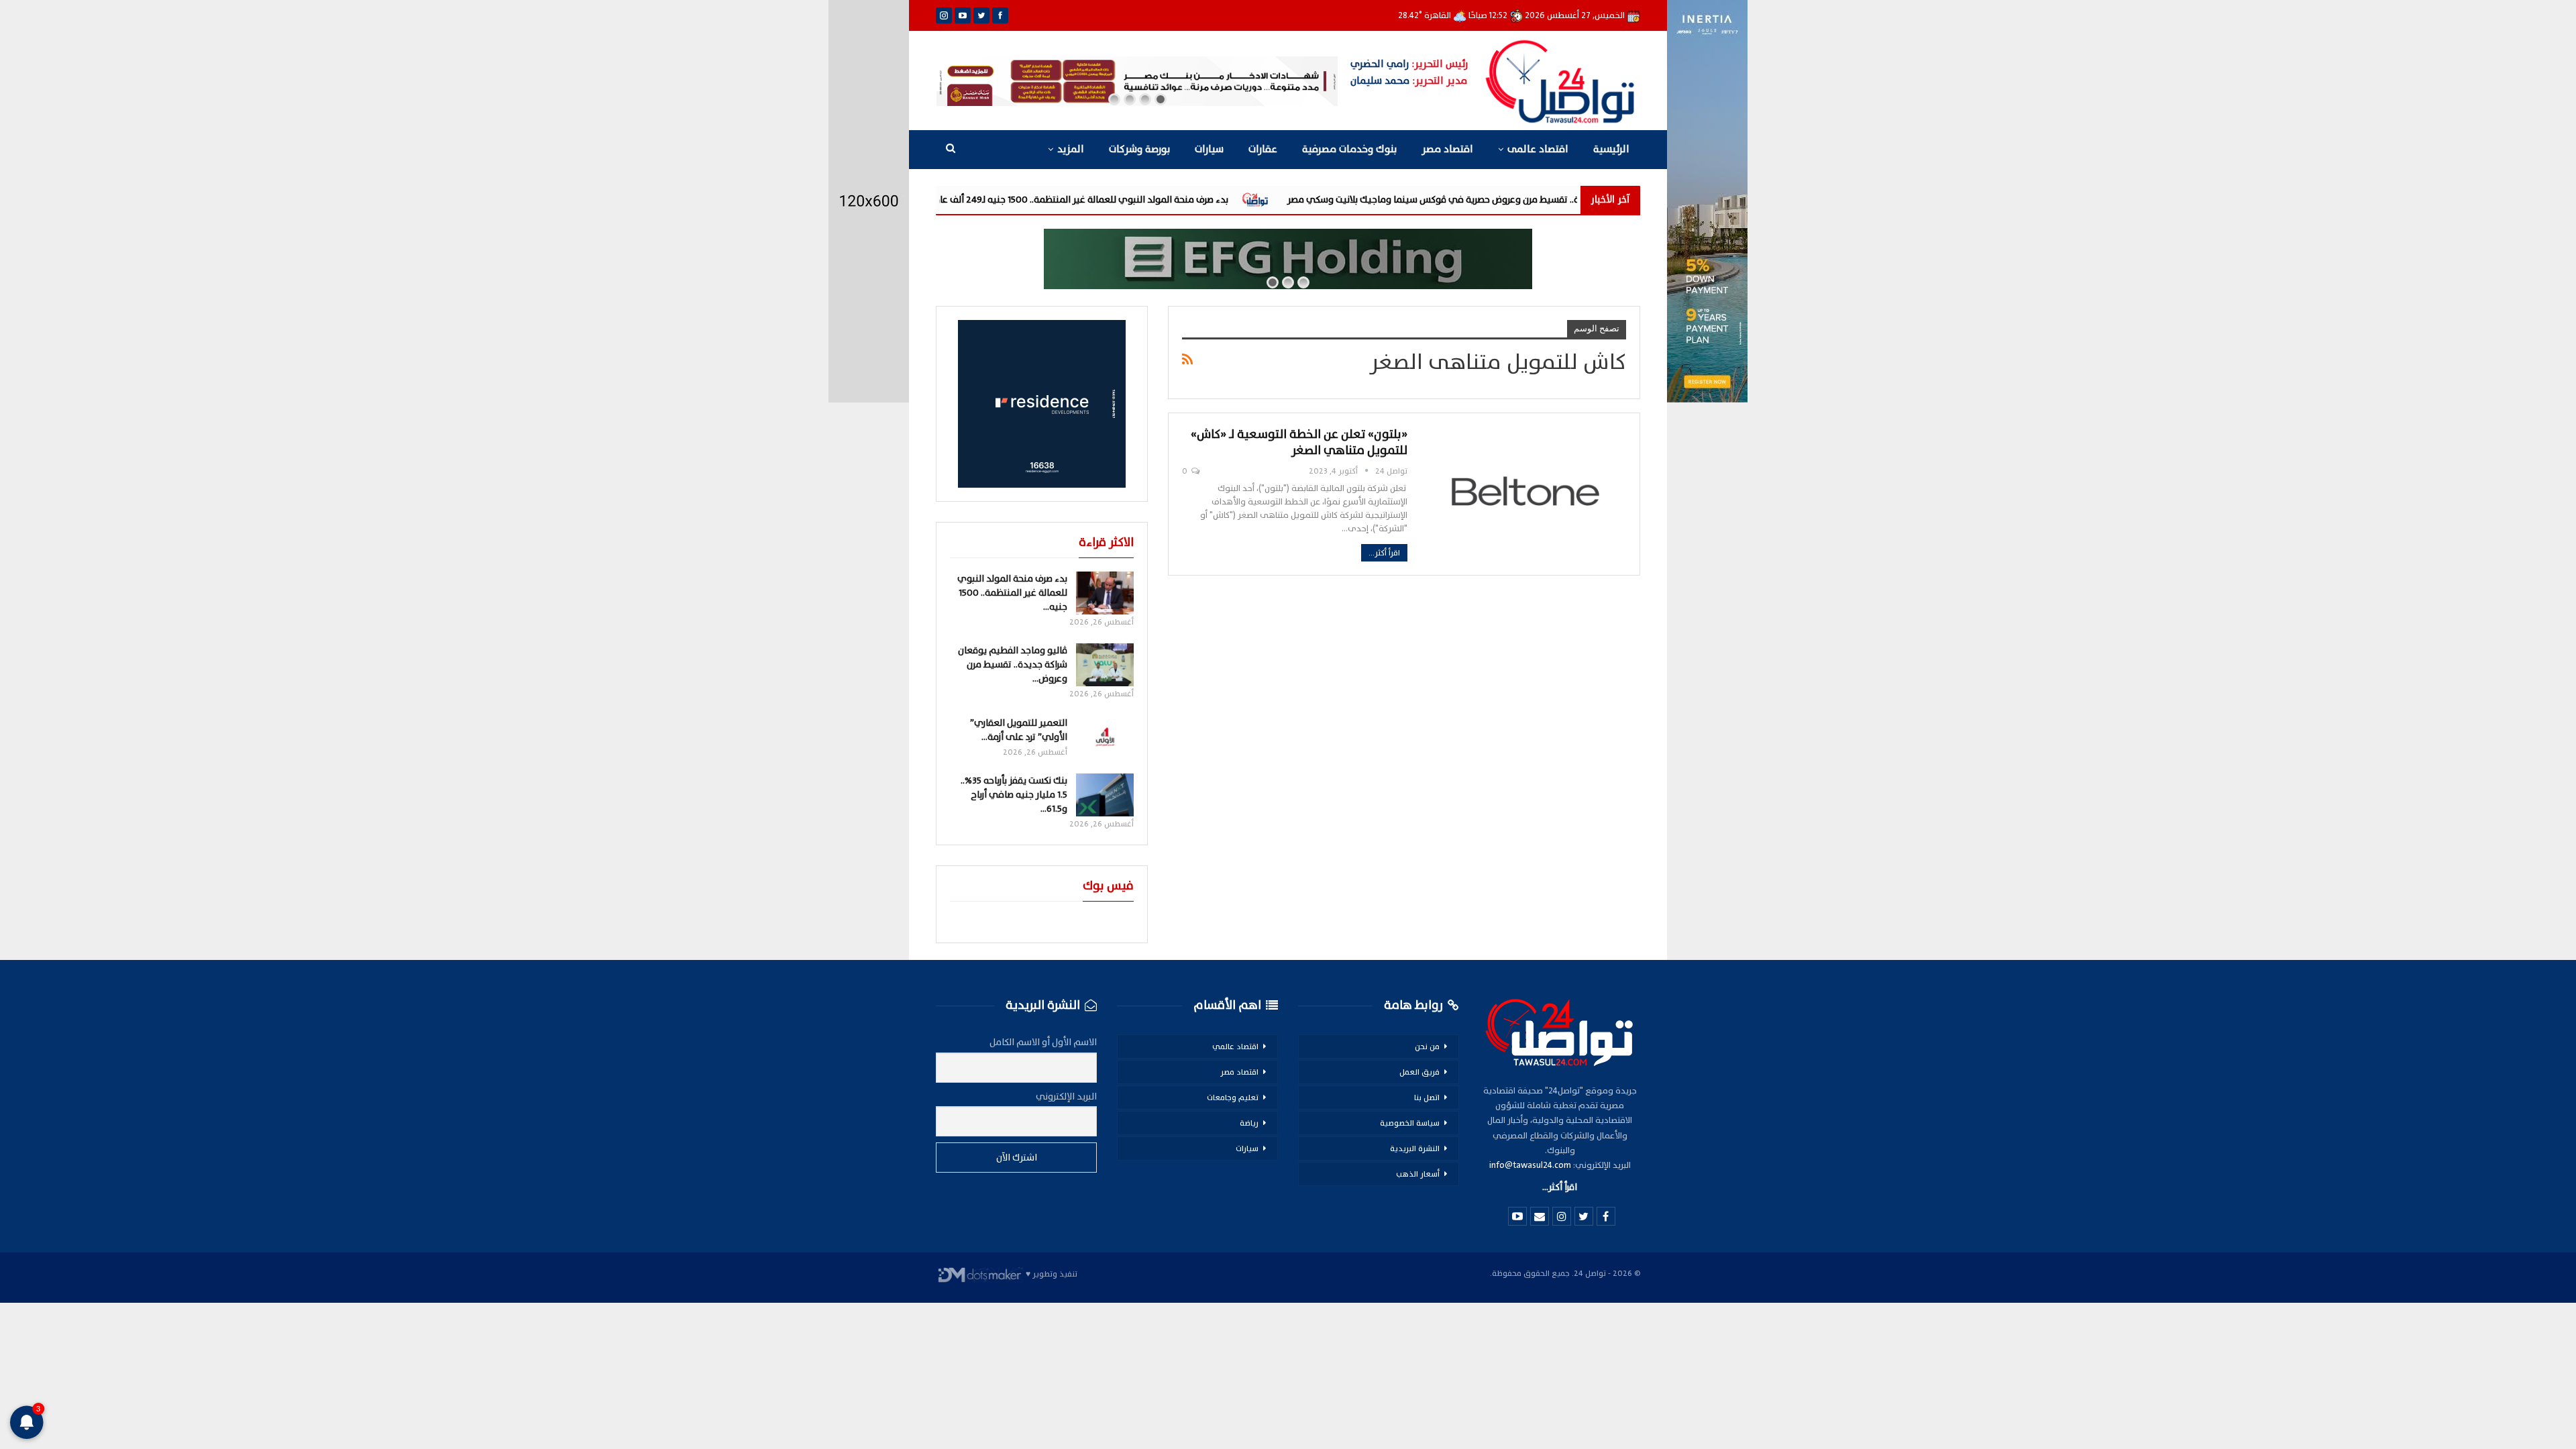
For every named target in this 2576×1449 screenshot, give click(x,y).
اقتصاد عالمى (1538, 149)
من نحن (1427, 1046)
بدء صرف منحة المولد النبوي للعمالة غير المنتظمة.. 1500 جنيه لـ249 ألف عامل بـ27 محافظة (1206, 200)
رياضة (1249, 1123)
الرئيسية (1611, 149)
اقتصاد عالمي (1235, 1046)
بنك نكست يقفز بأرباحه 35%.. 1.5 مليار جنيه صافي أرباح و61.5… (1014, 795)
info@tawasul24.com (1530, 1165)
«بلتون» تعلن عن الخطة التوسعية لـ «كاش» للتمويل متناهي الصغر (1299, 442)
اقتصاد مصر (1447, 149)
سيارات (1209, 149)
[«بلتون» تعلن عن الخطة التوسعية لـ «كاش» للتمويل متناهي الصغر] (1525, 491)
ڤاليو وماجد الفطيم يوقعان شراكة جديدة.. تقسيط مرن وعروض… (1013, 664)
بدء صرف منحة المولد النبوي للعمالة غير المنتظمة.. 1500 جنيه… (1012, 593)
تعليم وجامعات (1233, 1097)
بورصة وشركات (1139, 149)
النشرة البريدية (1415, 1148)
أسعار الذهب (1418, 1174)
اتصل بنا (1427, 1097)
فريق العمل (1419, 1072)
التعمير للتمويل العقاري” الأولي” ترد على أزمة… (1019, 730)
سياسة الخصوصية (1410, 1123)
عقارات (1263, 149)
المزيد (1071, 149)
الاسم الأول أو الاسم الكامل (1043, 1042)
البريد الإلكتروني (1066, 1096)
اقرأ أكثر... (1384, 553)
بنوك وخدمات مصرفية (1349, 149)
